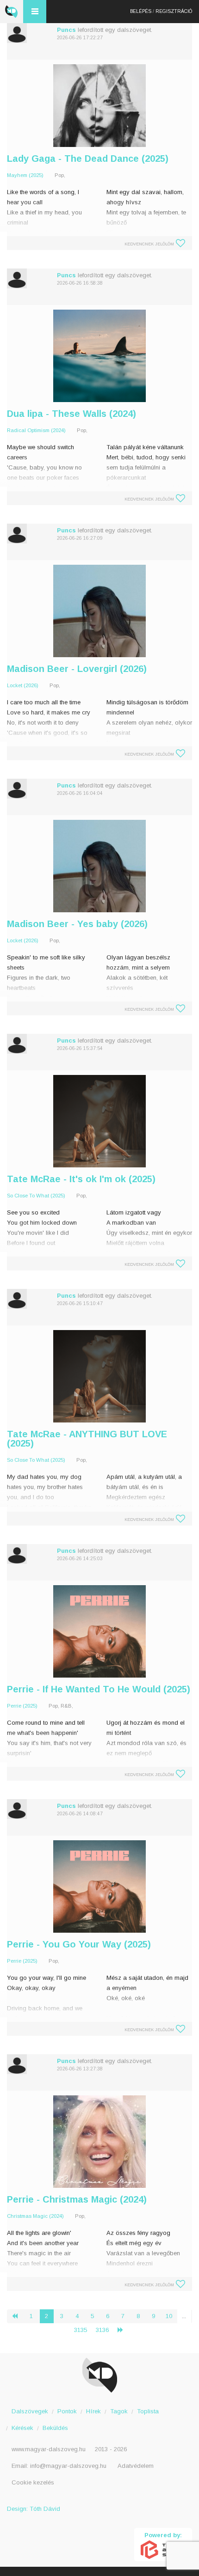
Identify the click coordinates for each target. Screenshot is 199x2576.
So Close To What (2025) (36, 1196)
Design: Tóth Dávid (34, 2509)
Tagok (119, 2411)
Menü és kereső (35, 12)
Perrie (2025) (22, 1706)
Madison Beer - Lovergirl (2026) (77, 669)
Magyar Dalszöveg (12, 12)
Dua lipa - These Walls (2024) (72, 414)
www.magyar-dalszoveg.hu (49, 2449)
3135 (81, 2330)
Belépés (141, 11)
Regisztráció (174, 11)
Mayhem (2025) (25, 175)
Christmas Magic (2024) (35, 2216)
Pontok (67, 2411)
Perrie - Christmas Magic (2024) (77, 2199)
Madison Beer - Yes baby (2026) (77, 924)
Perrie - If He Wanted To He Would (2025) (99, 1689)
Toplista (148, 2411)
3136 (102, 2330)
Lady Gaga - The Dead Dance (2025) (88, 159)
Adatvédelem (136, 2466)
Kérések (22, 2428)
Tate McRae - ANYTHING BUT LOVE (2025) (87, 1439)
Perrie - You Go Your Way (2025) (79, 1944)
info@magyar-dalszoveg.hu (68, 2466)
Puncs (66, 30)
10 (169, 2316)
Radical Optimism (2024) (36, 430)
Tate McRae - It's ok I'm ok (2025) (81, 1179)
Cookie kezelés (33, 2482)
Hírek (93, 2411)
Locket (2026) (23, 685)
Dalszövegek (30, 2411)
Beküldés (55, 2428)
